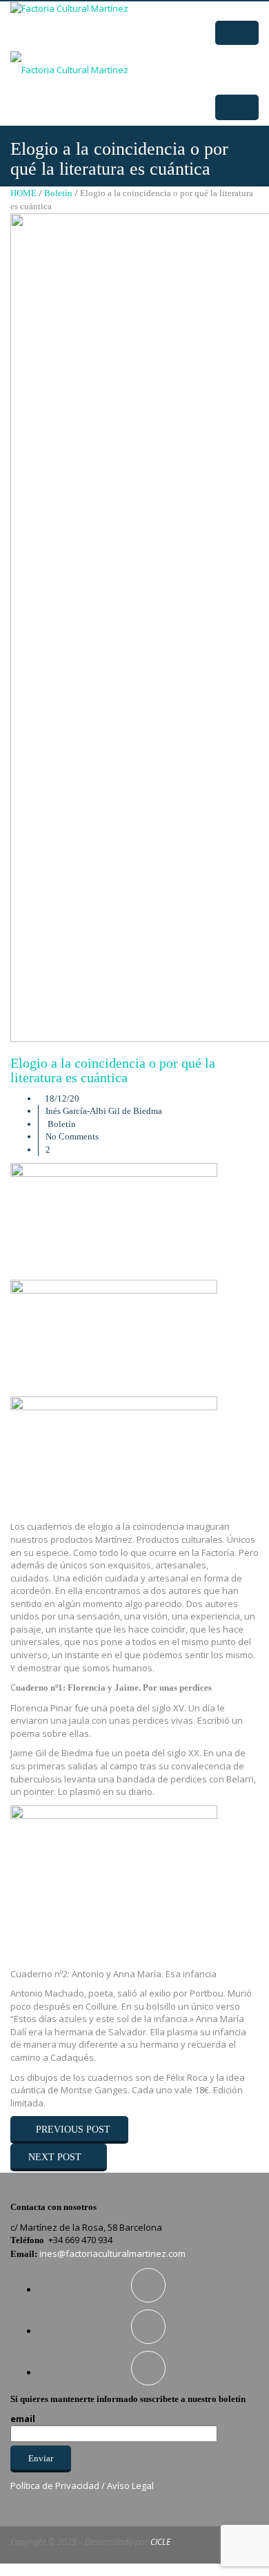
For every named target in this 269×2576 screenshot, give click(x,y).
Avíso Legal (130, 2486)
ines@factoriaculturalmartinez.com (112, 2253)
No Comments (72, 1136)
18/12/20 (62, 1098)
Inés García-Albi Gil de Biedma (104, 1111)
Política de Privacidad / (59, 2486)
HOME (23, 193)
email (23, 2419)
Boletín (58, 193)
